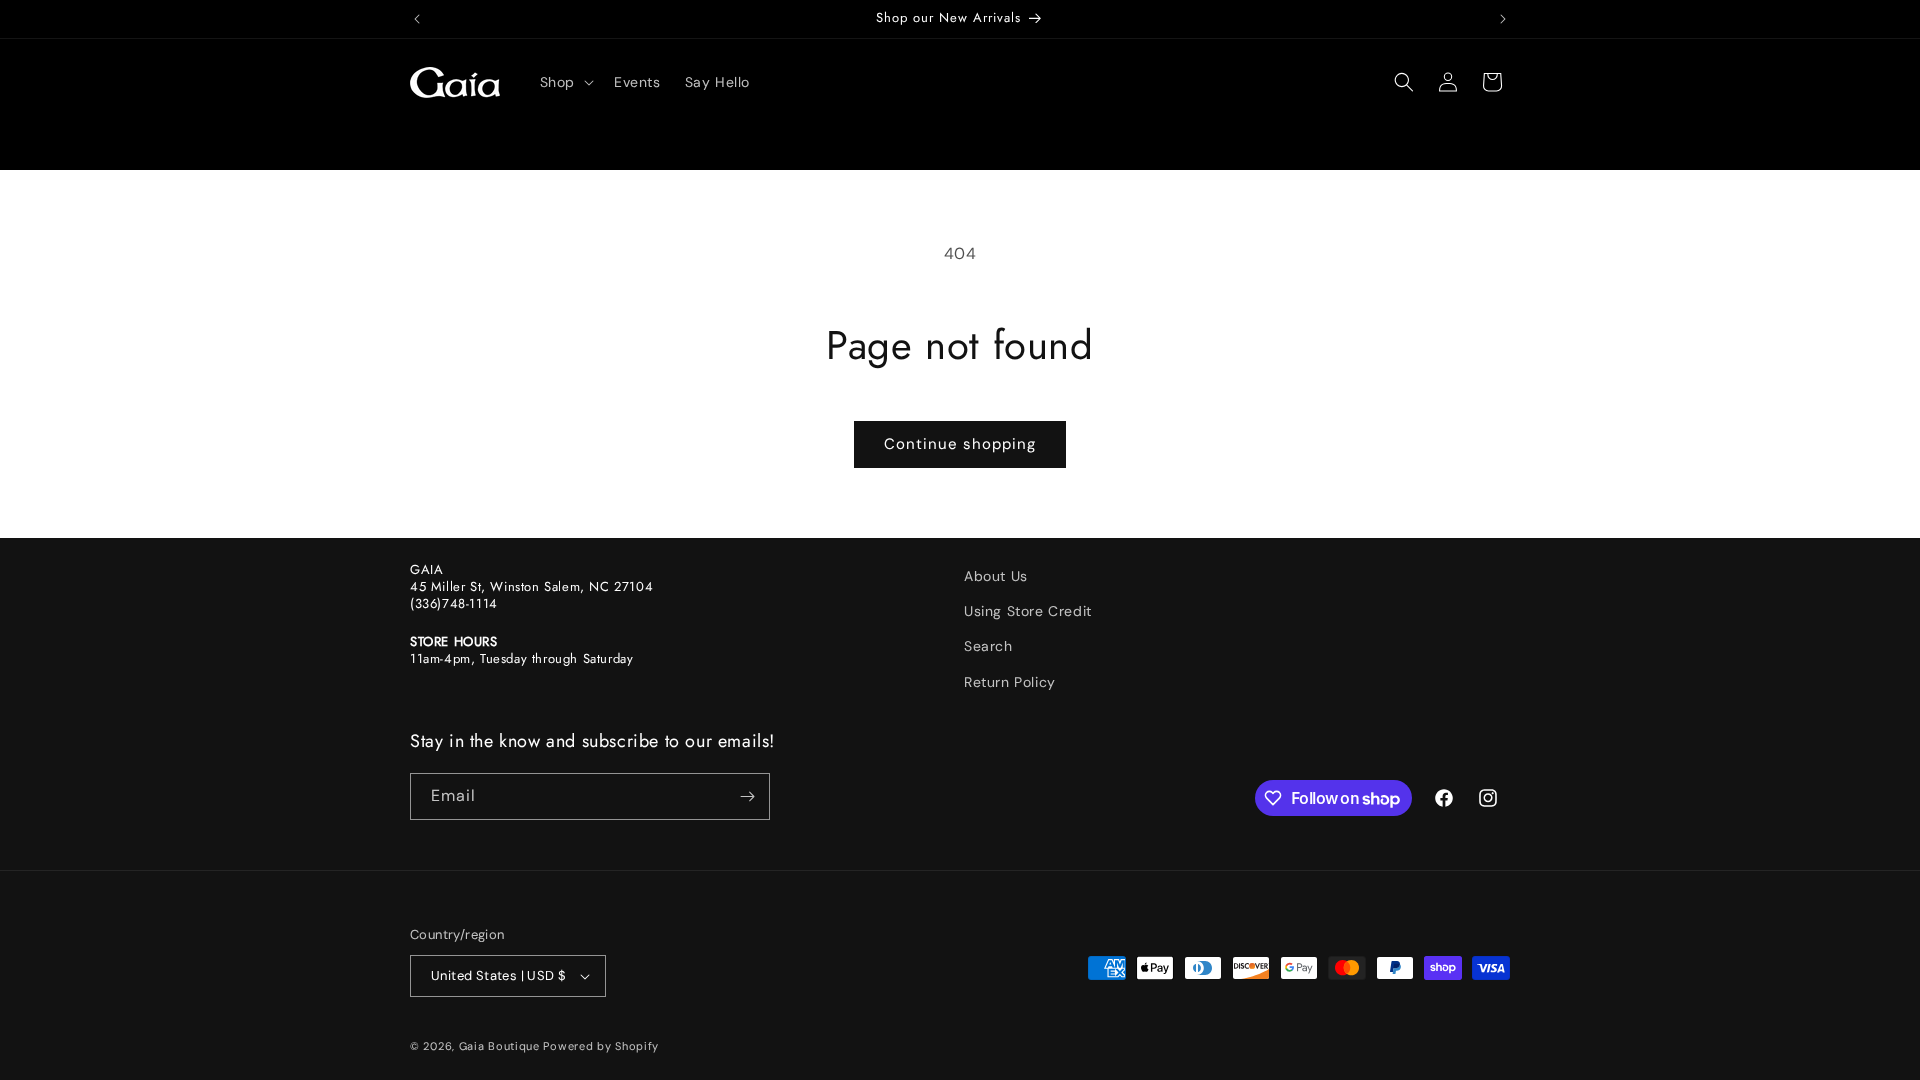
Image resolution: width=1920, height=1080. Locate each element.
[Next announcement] (1503, 19)
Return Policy (1010, 682)
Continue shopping (960, 444)
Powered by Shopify (601, 1046)
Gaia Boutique (499, 1046)
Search (988, 646)
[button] (565, 82)
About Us (996, 576)
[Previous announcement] (417, 19)
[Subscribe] (747, 796)
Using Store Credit (1028, 611)
